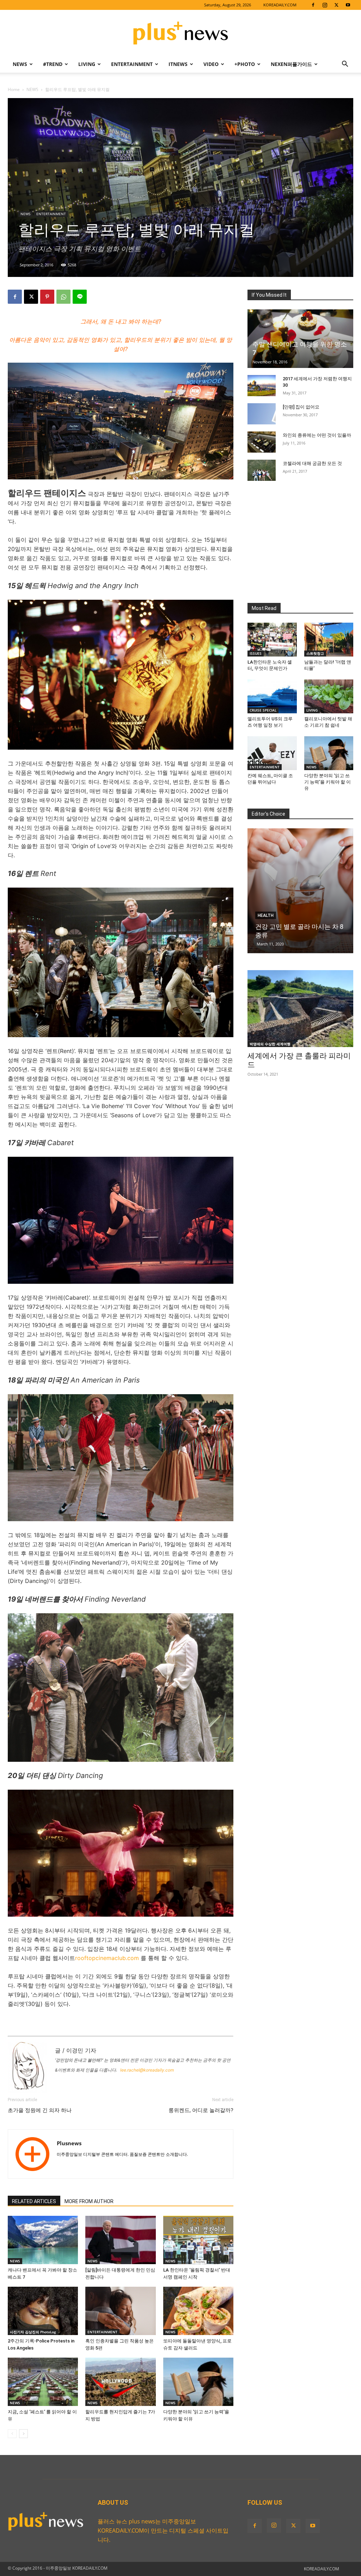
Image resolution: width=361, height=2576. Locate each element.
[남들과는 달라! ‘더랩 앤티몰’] (329, 640)
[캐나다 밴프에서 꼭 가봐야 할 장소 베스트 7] (43, 2240)
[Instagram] (325, 5)
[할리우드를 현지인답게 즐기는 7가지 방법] (120, 2382)
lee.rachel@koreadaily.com (147, 2070)
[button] (345, 65)
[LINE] (80, 297)
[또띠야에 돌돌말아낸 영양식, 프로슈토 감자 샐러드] (198, 2311)
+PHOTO (245, 64)
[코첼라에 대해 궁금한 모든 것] (262, 470)
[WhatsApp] (63, 297)
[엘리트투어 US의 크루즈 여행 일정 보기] (272, 696)
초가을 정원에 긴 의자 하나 (40, 2110)
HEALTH (266, 915)
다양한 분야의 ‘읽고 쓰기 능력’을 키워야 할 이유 (328, 782)
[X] (336, 5)
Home (14, 89)
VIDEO (211, 64)
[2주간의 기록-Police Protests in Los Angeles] (43, 2311)
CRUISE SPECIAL (263, 710)
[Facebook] (313, 5)
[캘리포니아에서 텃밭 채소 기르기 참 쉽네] (329, 696)
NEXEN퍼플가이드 (291, 64)
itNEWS (178, 64)
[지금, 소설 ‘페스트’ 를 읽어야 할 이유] (43, 2382)
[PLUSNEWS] (180, 34)
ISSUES (256, 653)
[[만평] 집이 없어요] (262, 414)
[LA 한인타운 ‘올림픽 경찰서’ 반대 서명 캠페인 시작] (198, 2240)
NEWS (20, 64)
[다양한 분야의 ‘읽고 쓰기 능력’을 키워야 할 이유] (198, 2382)
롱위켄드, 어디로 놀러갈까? (201, 2110)
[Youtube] (348, 5)
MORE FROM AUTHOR (89, 2201)
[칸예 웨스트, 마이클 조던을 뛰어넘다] (272, 753)
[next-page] (23, 2434)
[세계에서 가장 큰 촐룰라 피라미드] (300, 1009)
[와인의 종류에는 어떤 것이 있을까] (262, 442)
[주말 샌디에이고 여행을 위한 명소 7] (300, 339)
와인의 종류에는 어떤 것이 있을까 (317, 435)
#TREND (53, 64)
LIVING (87, 64)
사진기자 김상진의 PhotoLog (33, 2332)
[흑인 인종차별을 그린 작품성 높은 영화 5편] (120, 2311)
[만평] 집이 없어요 (301, 407)
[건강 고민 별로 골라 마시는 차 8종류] (300, 891)
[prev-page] (12, 2434)
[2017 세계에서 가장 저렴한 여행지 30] (262, 386)
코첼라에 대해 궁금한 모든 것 (312, 463)
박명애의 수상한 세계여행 (270, 1044)
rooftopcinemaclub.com (108, 1958)
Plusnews (69, 2143)
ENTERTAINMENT (132, 64)
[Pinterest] (47, 297)
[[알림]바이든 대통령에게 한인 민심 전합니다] (120, 2240)
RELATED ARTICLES (34, 2201)
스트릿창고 (315, 653)
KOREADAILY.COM (280, 5)
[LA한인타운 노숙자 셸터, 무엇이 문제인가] (272, 640)
